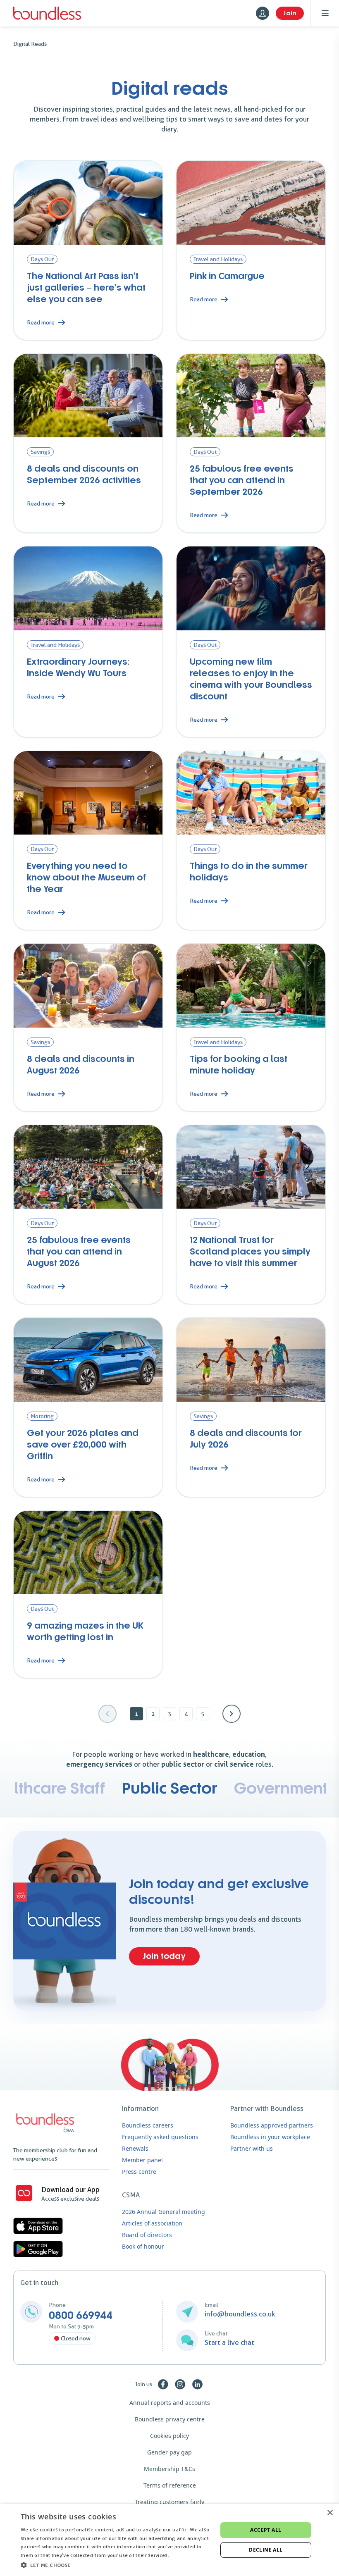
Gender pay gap (169, 2452)
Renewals (135, 2148)
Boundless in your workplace (270, 2137)
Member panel (142, 2160)
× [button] (330, 2513)
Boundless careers (148, 2125)
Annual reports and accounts (170, 2403)
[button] (116, 2565)
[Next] (232, 1714)
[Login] (263, 13)
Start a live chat (229, 2342)
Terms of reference (170, 2485)
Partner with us (252, 2148)
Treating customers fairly (169, 2502)
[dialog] (169, 2540)
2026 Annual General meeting (164, 2212)
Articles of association (152, 2223)
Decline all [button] (266, 2550)
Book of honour (143, 2246)
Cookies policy (169, 2436)
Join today (164, 1956)
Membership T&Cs (169, 2469)
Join (290, 13)
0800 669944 (81, 2316)
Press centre (139, 2172)
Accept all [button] (266, 2530)
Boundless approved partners (272, 2125)
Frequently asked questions (160, 2137)
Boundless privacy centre (170, 2419)
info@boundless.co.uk (240, 2314)
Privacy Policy (187, 2555)
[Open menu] (325, 13)
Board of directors (147, 2235)
